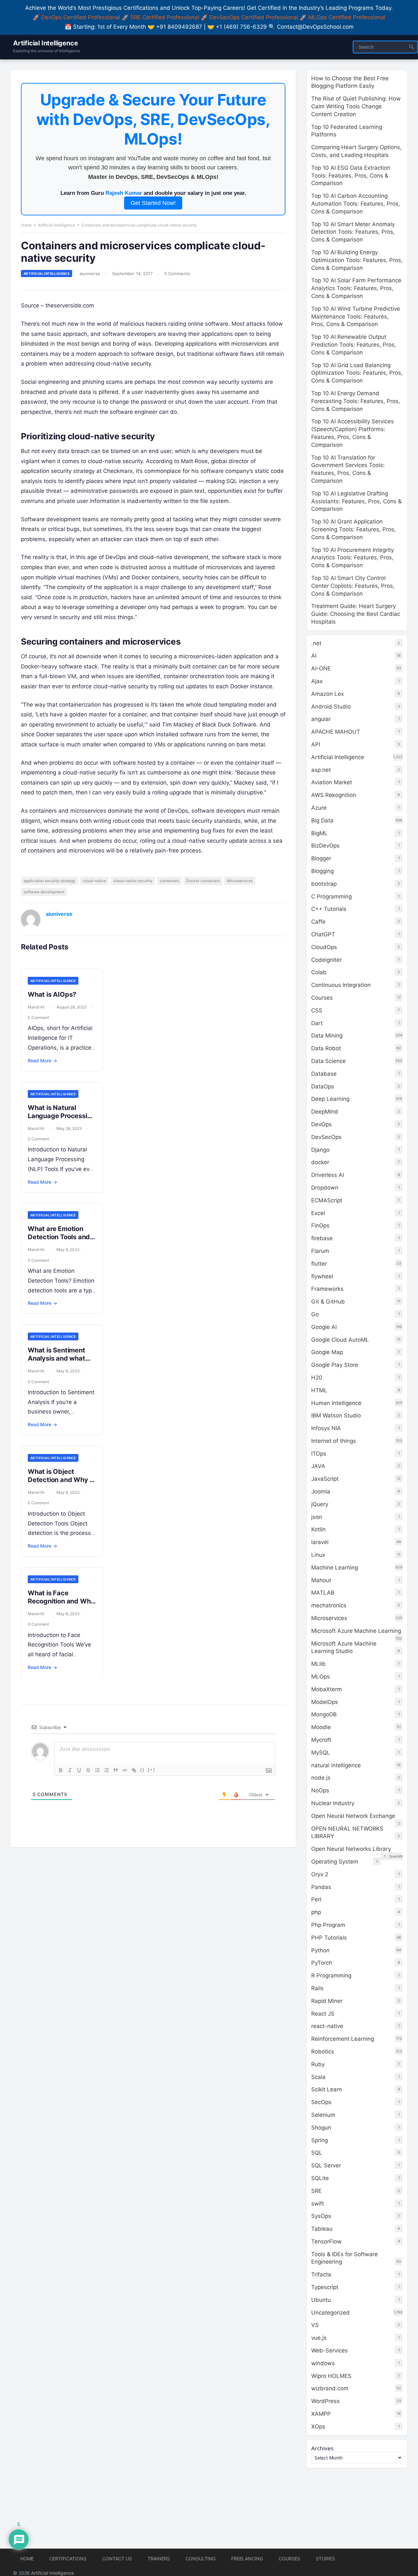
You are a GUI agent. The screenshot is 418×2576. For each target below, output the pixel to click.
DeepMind (325, 1112)
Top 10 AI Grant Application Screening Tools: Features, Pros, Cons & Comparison (354, 529)
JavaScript (325, 1479)
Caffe (318, 922)
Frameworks (327, 1289)
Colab (319, 972)
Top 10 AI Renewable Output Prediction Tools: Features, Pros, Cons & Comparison (354, 345)
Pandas (321, 1887)
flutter (319, 1264)
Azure (319, 808)
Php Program (328, 1925)
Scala (318, 2077)
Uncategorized (330, 2313)
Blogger (321, 858)
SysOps (321, 2216)
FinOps (320, 1226)
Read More (42, 1061)
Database (324, 1074)
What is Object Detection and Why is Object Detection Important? (61, 1484)
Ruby (318, 2064)
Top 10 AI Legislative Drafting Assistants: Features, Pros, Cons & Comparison (356, 501)
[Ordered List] (97, 1770)
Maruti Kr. (36, 1007)
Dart (317, 1023)
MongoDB (324, 1714)
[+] (152, 1770)
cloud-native (94, 881)
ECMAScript (327, 1200)
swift (318, 2204)
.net (316, 643)
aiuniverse (90, 273)
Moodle (321, 1727)
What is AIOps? (52, 994)
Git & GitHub (328, 1302)
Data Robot (326, 1048)
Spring (320, 2140)
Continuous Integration (341, 985)
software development (44, 892)
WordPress (325, 2401)
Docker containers (203, 881)
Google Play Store (335, 1365)
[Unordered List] (106, 1770)
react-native (327, 2026)
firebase (322, 1238)
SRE (316, 2191)
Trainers (159, 2559)
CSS (317, 1010)
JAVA (318, 1466)
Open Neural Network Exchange (353, 1816)
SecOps (321, 2102)
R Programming (331, 1975)
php (316, 1912)
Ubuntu (321, 2300)
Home (26, 225)
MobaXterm (327, 1689)
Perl (316, 1899)
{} (142, 1770)
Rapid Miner (327, 2001)
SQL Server (326, 2165)
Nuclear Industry (333, 1803)
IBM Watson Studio (336, 1415)
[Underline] (79, 1770)
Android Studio (331, 707)
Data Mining (327, 1036)
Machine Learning (335, 1568)
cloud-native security (133, 881)
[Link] (134, 1770)
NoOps (320, 1790)
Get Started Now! (153, 203)
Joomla (321, 1491)
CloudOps (324, 947)
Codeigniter (326, 960)
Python (320, 1950)
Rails (317, 1988)
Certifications (68, 2559)
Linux (318, 1555)
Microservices (240, 881)
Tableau (322, 2229)
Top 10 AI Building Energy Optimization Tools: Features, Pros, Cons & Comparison (357, 260)
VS (315, 2325)
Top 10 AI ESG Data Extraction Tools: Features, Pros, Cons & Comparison (351, 176)
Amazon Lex (328, 694)
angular (321, 719)
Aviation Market (332, 782)
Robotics (323, 2052)
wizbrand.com (330, 2388)
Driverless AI (328, 1175)
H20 (317, 1378)
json (317, 1517)
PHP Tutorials (329, 1938)
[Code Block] (125, 1770)
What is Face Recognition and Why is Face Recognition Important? (61, 1605)
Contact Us (117, 2559)
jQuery (320, 1504)
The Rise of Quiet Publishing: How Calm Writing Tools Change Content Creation (356, 106)
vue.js (319, 2338)
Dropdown (325, 1188)
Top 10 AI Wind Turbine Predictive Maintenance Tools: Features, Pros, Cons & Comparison (356, 317)
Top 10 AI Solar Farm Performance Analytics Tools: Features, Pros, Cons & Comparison (356, 288)
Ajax (317, 681)
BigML (319, 833)
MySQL (321, 1753)
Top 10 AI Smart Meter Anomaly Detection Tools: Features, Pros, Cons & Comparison (353, 232)
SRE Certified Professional (165, 17)
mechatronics (329, 1605)
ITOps (319, 1454)
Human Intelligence (336, 1403)
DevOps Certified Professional (81, 17)
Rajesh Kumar (124, 193)
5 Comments (177, 273)
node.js (321, 1778)
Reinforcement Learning (343, 2039)
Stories (325, 2559)
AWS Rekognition (334, 795)
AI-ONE (321, 668)
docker (320, 1162)
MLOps (321, 1677)
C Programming (331, 897)
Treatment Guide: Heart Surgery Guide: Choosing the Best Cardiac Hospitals (356, 614)
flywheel (322, 1276)
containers (169, 881)
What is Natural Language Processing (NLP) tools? (61, 1116)
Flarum (320, 1251)
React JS (323, 2014)
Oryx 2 (320, 1874)
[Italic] (70, 1770)
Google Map (327, 1352)
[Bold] (61, 1770)
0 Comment (38, 1017)
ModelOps (325, 1702)
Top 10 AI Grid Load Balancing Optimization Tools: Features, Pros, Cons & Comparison (357, 373)
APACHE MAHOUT (336, 732)
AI (314, 656)
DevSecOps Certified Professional (254, 17)
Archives (322, 2448)
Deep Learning (330, 1099)
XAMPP (321, 2414)
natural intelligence (336, 1765)
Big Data (322, 820)
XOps (318, 2427)
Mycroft (321, 1740)
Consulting (201, 2559)
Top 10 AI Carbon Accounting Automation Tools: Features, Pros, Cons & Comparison (356, 204)
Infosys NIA (326, 1428)
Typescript (325, 2287)
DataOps (323, 1086)
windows (323, 2363)
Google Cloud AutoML (340, 1340)
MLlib (318, 1664)
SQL (317, 2153)
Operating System (335, 1862)
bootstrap (324, 884)
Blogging (322, 871)
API (316, 744)
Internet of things (334, 1441)
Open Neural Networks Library (351, 1849)
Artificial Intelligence (45, 43)
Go (315, 1314)
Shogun (321, 2128)
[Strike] (88, 1770)
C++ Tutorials (329, 909)
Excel (318, 1213)
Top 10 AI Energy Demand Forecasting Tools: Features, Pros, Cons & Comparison (356, 401)
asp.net (321, 770)
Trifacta (321, 2274)
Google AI (324, 1327)
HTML (319, 1390)
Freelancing (247, 2559)
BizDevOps (325, 846)
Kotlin (318, 1529)
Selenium (323, 2115)
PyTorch (322, 1963)
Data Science (329, 1061)
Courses (322, 998)
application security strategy (49, 881)
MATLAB (323, 1593)
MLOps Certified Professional (347, 17)
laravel (320, 1542)
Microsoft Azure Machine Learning (356, 1631)
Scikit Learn (327, 2089)
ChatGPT (323, 934)
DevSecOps (326, 1137)
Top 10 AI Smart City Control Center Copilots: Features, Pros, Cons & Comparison (353, 586)
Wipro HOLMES (331, 2376)
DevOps (322, 1124)
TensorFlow (326, 2241)
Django (320, 1150)
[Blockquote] (116, 1770)
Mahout (321, 1580)
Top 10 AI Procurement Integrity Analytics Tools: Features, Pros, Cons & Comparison (353, 558)
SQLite (320, 2178)
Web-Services (330, 2350)
